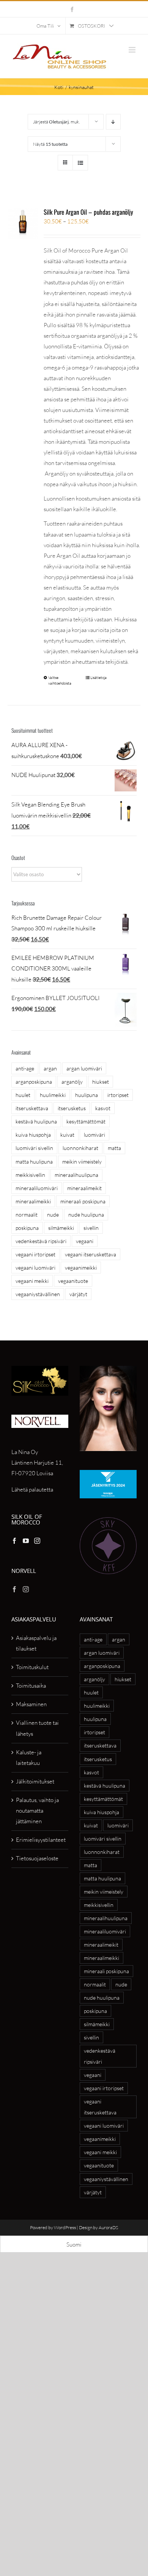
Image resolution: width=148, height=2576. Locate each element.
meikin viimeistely (82, 1162)
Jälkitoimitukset (35, 1781)
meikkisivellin (30, 1175)
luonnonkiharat (80, 1148)
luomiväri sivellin (34, 1148)
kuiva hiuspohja (33, 1135)
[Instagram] (37, 1541)
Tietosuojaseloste (37, 1858)
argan (50, 1068)
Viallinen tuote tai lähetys (37, 1728)
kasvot (103, 1108)
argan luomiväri (84, 1068)
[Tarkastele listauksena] (80, 163)
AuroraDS (108, 2227)
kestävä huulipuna (36, 1121)
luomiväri (94, 1135)
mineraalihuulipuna (76, 1175)
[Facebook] (14, 1541)
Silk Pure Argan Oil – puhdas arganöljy (88, 212)
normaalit (27, 1215)
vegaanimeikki (81, 1268)
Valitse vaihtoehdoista (60, 680)
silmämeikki (61, 1228)
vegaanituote (73, 1281)
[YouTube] (26, 1541)
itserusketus (72, 1108)
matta (114, 1148)
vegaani (85, 1241)
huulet (23, 1095)
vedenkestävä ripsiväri (41, 1241)
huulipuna (87, 1095)
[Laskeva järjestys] (113, 122)
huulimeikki (53, 1095)
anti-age (25, 1068)
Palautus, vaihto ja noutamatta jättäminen (37, 1811)
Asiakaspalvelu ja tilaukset (36, 1643)
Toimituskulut (32, 1667)
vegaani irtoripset (35, 1254)
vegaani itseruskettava (91, 1254)
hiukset (101, 1082)
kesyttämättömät (86, 1121)
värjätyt (78, 1294)
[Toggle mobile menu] (133, 50)
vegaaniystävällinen (38, 1294)
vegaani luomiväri (35, 1268)
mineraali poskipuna (83, 1201)
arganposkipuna (34, 1082)
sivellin (91, 1228)
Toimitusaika (31, 1686)
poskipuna (27, 1228)
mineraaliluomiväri (37, 1188)
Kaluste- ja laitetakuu (29, 1758)
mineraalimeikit (84, 1188)
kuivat (67, 1135)
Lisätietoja (98, 678)
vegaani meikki (32, 1281)
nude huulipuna (86, 1215)
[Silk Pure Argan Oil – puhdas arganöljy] (23, 224)
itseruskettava (32, 1108)
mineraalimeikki (33, 1201)
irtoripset (118, 1095)
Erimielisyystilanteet (40, 1840)
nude (53, 1215)
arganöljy (72, 1082)
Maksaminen (31, 1704)
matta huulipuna (34, 1162)
